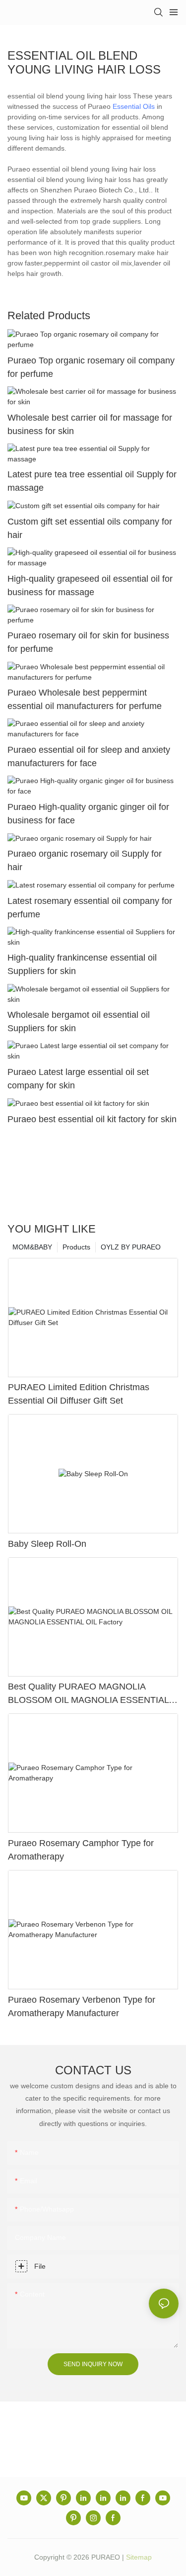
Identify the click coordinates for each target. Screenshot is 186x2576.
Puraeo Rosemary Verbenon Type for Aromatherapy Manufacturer (82, 2006)
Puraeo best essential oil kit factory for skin (92, 1119)
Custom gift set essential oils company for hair (90, 528)
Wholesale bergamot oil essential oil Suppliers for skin (79, 1022)
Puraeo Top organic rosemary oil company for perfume (91, 367)
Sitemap (139, 2557)
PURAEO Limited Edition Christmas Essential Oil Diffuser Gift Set (79, 1394)
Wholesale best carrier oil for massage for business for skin (90, 424)
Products (76, 1247)
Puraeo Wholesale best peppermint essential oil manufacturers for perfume (85, 699)
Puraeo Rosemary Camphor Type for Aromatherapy (81, 1850)
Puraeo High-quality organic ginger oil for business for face (88, 814)
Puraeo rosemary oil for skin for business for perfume (88, 642)
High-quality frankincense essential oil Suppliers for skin (82, 964)
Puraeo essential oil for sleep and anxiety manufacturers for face (89, 756)
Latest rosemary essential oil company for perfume (90, 908)
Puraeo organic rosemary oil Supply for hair (85, 860)
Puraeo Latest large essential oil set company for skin (78, 1079)
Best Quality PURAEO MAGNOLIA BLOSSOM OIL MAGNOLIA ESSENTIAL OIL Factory (88, 1694)
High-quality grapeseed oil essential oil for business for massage (90, 585)
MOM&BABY (32, 1247)
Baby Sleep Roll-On (47, 1544)
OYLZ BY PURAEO (131, 1247)
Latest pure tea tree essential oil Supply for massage (92, 481)
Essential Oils (134, 106)
